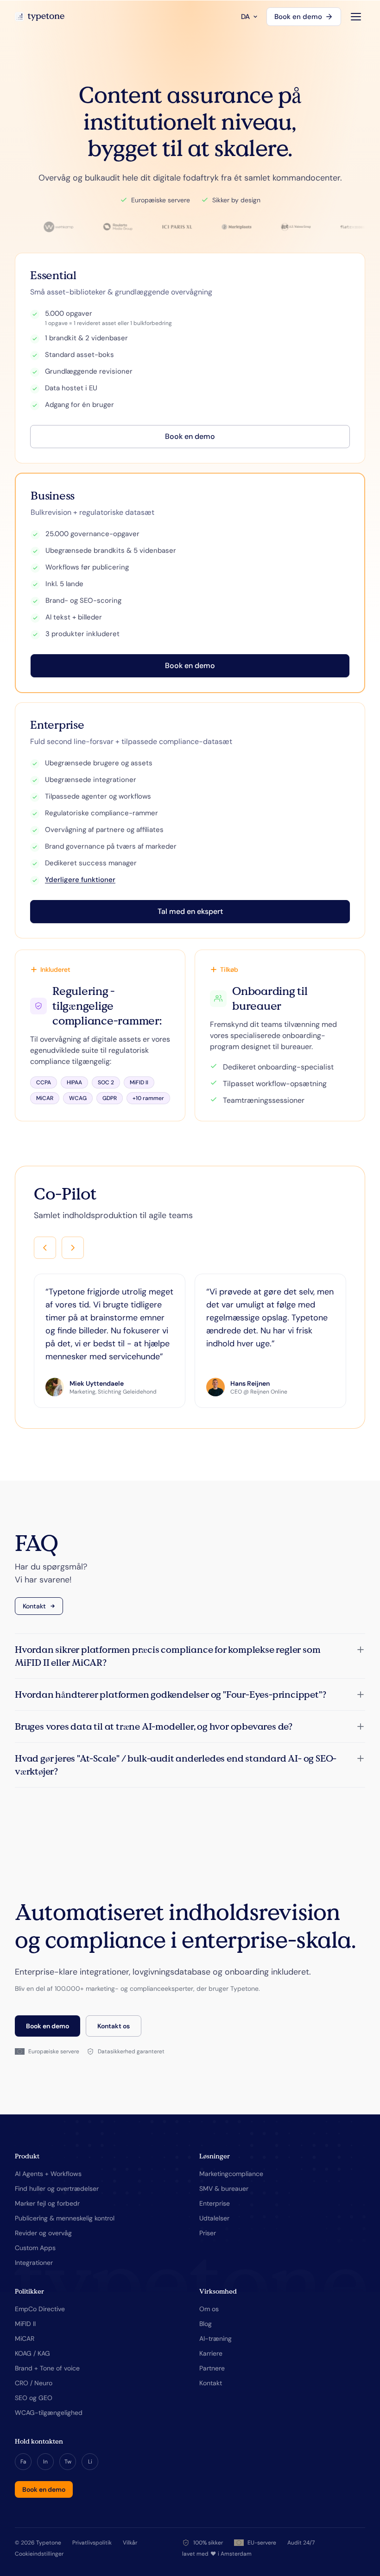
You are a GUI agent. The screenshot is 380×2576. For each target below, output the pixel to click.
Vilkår (130, 2543)
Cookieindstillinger (39, 2554)
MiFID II (25, 2324)
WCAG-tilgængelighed (49, 2413)
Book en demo (298, 17)
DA (245, 17)
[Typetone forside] (40, 17)
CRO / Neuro (34, 2383)
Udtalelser (214, 2218)
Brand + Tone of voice (47, 2368)
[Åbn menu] (356, 17)
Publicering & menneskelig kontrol (65, 2218)
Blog (206, 2324)
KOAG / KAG (32, 2353)
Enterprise (215, 2203)
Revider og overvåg (43, 2233)
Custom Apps (35, 2248)
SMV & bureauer (224, 2188)
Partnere (212, 2368)
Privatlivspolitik (92, 2543)
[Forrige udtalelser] (45, 1248)
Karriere (211, 2353)
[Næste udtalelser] (73, 1248)
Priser (208, 2233)
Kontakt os (114, 2026)
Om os (209, 2309)
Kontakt (34, 1606)
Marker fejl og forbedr (47, 2203)
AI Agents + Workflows (48, 2174)
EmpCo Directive (40, 2309)
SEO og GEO (34, 2398)
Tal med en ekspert (190, 911)
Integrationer (34, 2263)
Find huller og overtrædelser (57, 2188)
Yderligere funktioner (80, 880)
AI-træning (215, 2338)
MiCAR (25, 2338)
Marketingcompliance (231, 2174)
